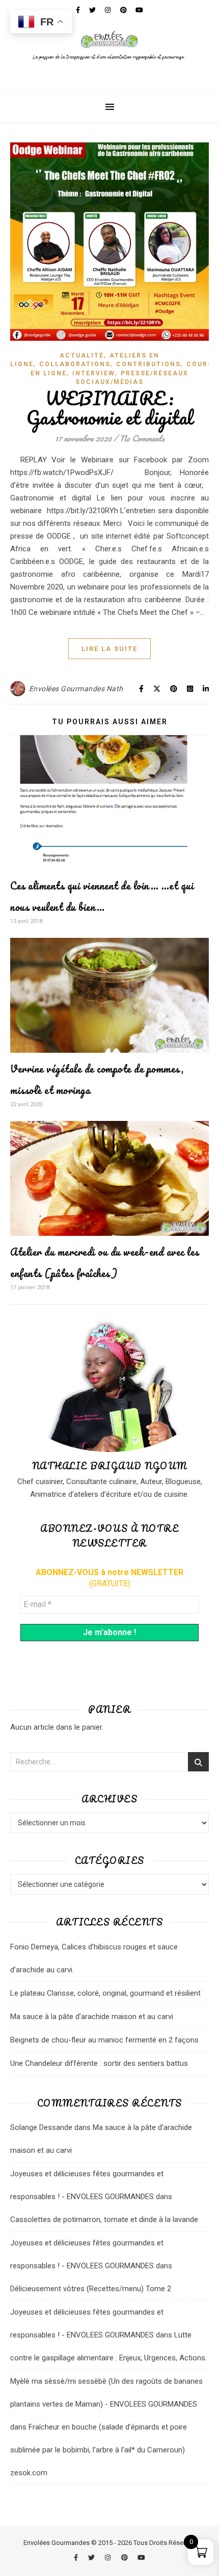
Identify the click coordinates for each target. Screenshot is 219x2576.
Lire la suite (109, 649)
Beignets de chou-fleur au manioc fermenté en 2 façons (104, 2040)
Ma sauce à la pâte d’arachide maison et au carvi (92, 2017)
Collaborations (75, 364)
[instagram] (108, 2557)
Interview (94, 373)
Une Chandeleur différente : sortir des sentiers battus (99, 2063)
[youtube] (141, 2557)
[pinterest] (125, 2557)
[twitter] (92, 2557)
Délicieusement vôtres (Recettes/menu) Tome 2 (91, 2289)
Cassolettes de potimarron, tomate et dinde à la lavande (104, 2219)
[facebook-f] (77, 2557)
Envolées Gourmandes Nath (76, 689)
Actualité (82, 356)
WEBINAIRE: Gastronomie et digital (110, 408)
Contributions (148, 364)
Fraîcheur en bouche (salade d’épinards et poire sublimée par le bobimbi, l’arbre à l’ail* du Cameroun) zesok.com (99, 2450)
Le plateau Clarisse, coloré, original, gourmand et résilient (105, 1993)
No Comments (142, 438)
